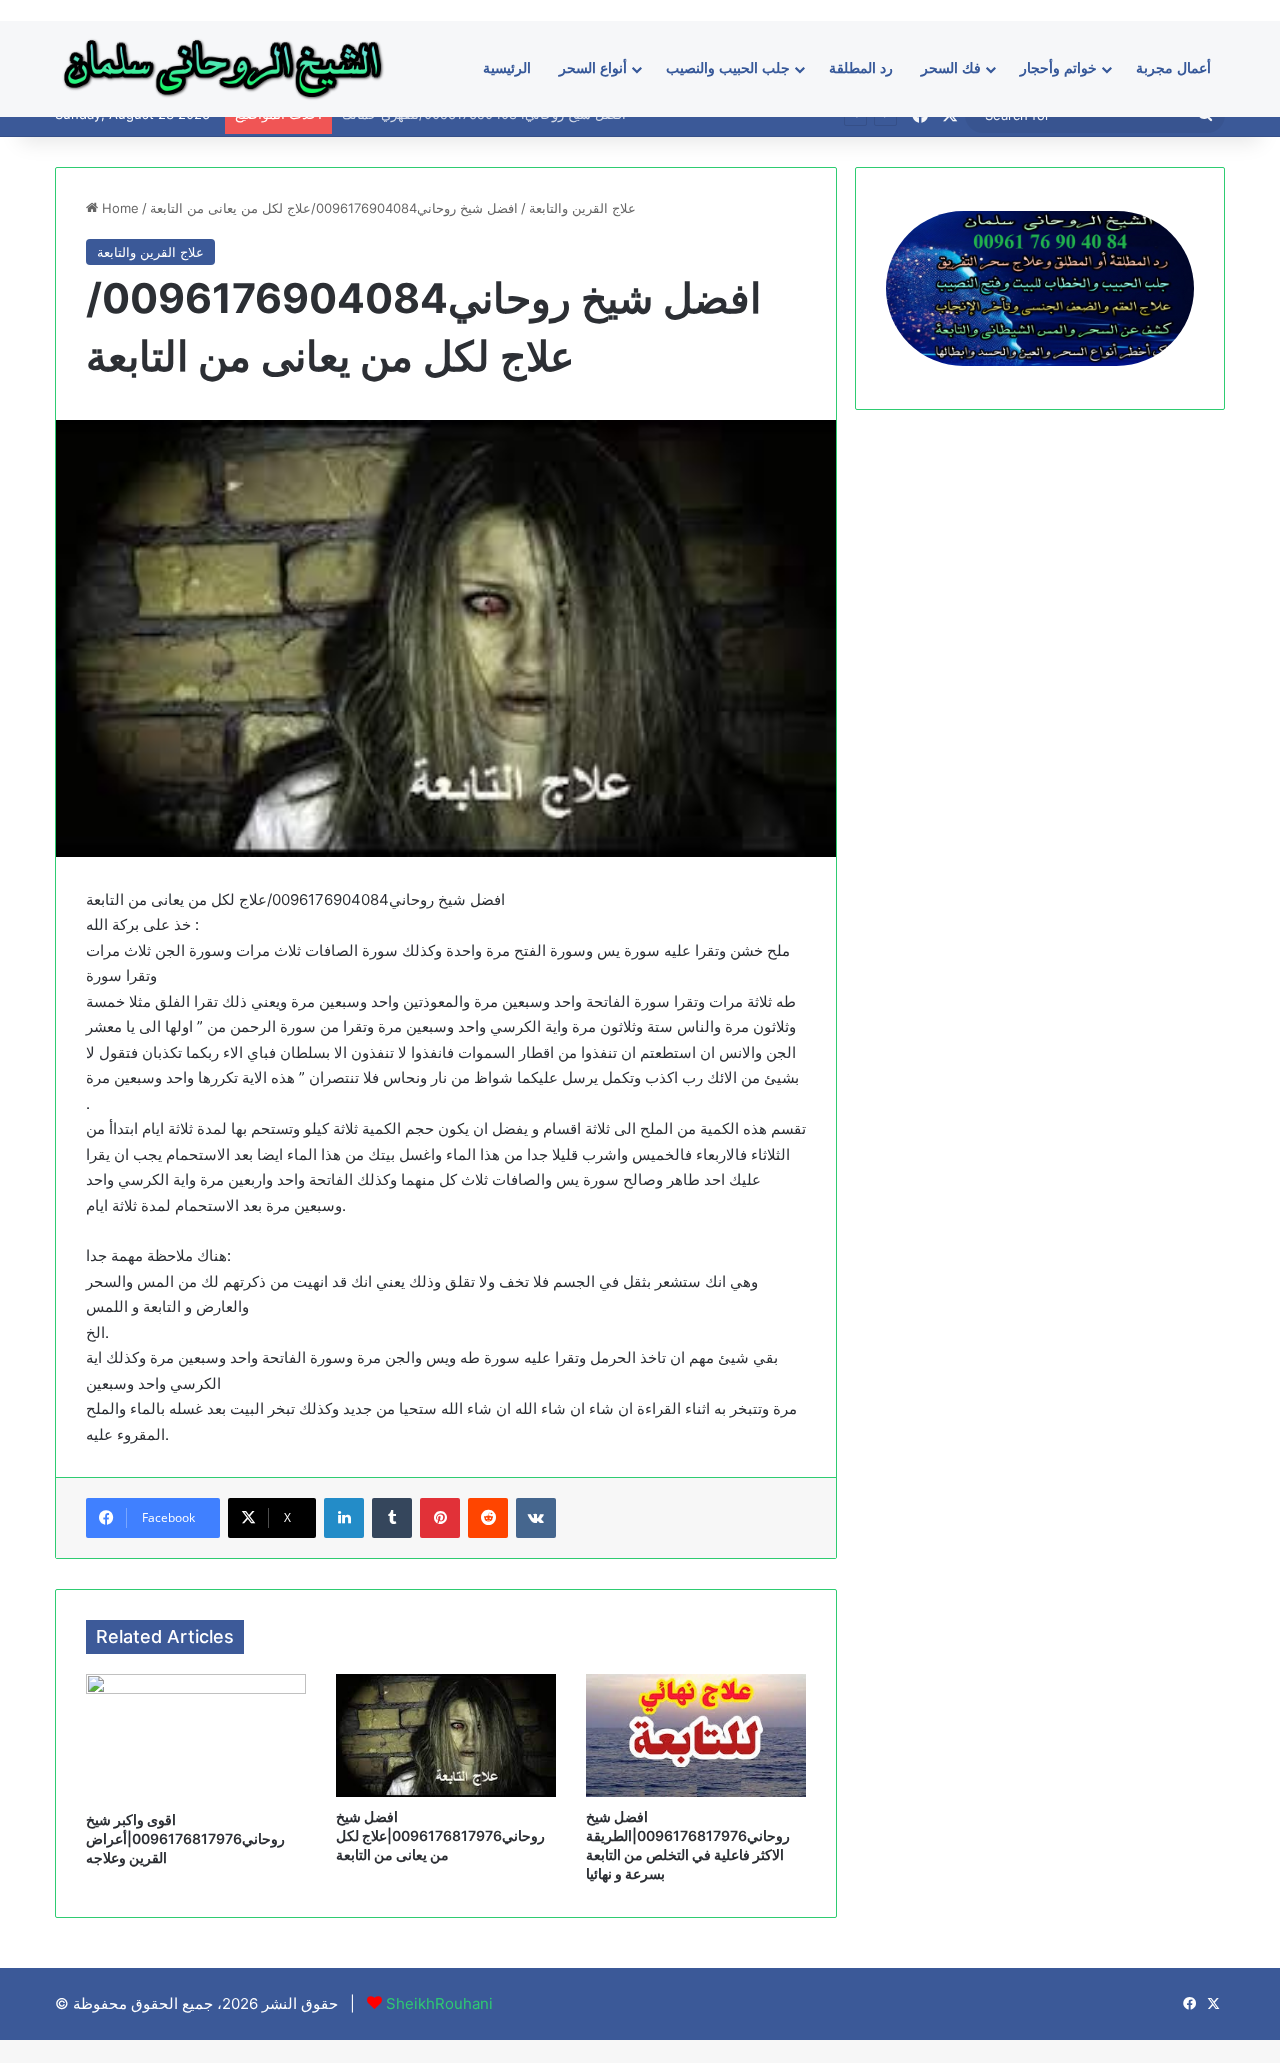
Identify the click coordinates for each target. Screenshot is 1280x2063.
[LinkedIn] (344, 1518)
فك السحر (951, 68)
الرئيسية (507, 68)
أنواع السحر (593, 68)
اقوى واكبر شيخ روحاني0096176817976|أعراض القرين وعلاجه (185, 1838)
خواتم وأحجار (1058, 68)
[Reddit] (488, 1518)
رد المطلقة (861, 68)
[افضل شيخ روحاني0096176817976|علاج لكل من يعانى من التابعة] (446, 1735)
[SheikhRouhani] (223, 68)
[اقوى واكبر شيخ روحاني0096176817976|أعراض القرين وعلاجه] (196, 1737)
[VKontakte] (536, 1518)
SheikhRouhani (439, 2003)
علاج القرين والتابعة (582, 208)
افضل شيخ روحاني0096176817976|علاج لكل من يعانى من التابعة (440, 1835)
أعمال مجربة (1173, 68)
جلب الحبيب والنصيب (728, 68)
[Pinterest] (440, 1518)
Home (118, 208)
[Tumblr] (392, 1518)
